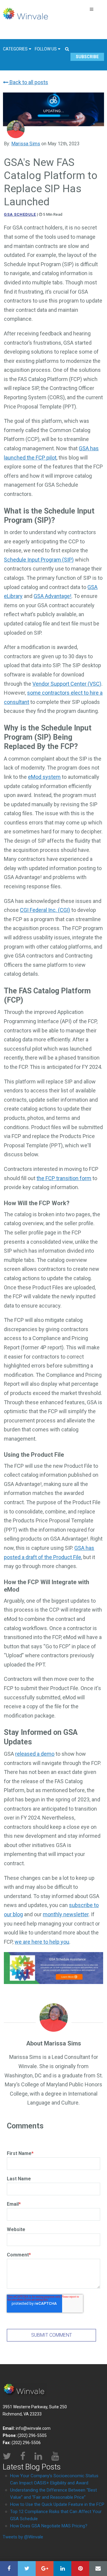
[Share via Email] (98, 2569)
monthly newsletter (66, 1914)
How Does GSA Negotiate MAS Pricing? (49, 2526)
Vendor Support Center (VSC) (67, 684)
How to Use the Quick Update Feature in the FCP (57, 2504)
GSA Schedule (20, 214)
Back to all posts (28, 82)
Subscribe (87, 57)
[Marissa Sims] (16, 129)
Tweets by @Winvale (23, 2537)
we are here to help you (42, 1942)
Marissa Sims (26, 144)
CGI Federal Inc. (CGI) (45, 910)
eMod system (44, 777)
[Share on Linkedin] (62, 2569)
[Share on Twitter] (27, 2569)
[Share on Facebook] (9, 2569)
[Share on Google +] (45, 2569)
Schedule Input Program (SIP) (39, 560)
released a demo (35, 1754)
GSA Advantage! (52, 596)
